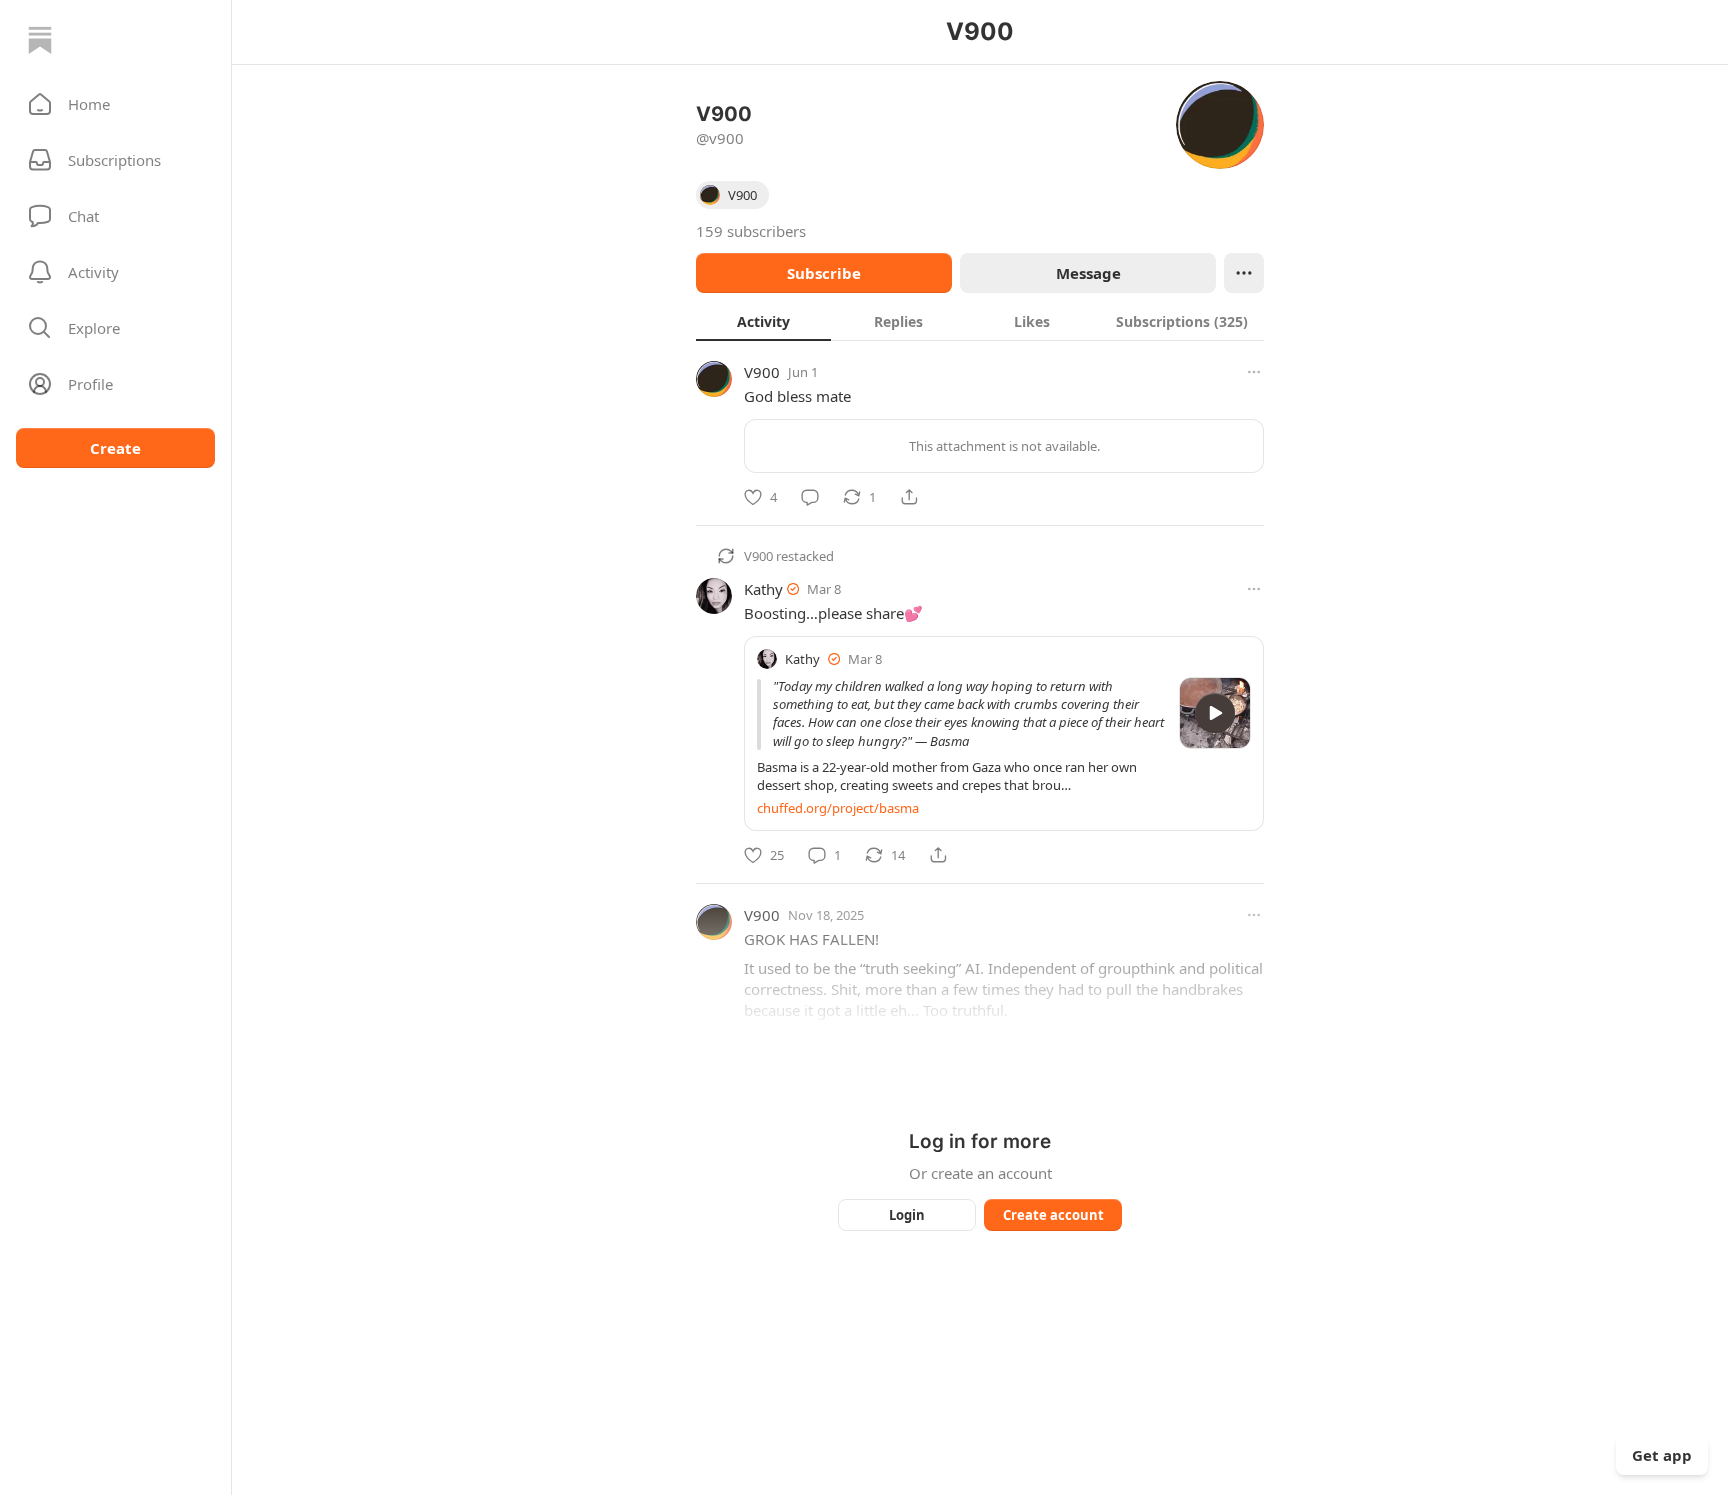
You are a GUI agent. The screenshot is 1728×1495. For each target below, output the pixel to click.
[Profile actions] (1244, 273)
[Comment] (810, 497)
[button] (115, 104)
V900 (762, 372)
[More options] (1254, 372)
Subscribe (824, 273)
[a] (1215, 713)
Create (115, 448)
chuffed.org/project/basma (838, 808)
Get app (1662, 1455)
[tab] (763, 321)
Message (1088, 273)
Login (907, 1215)
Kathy (763, 589)
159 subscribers (751, 231)
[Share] (909, 497)
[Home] (40, 40)
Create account (1053, 1215)
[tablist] (980, 321)
